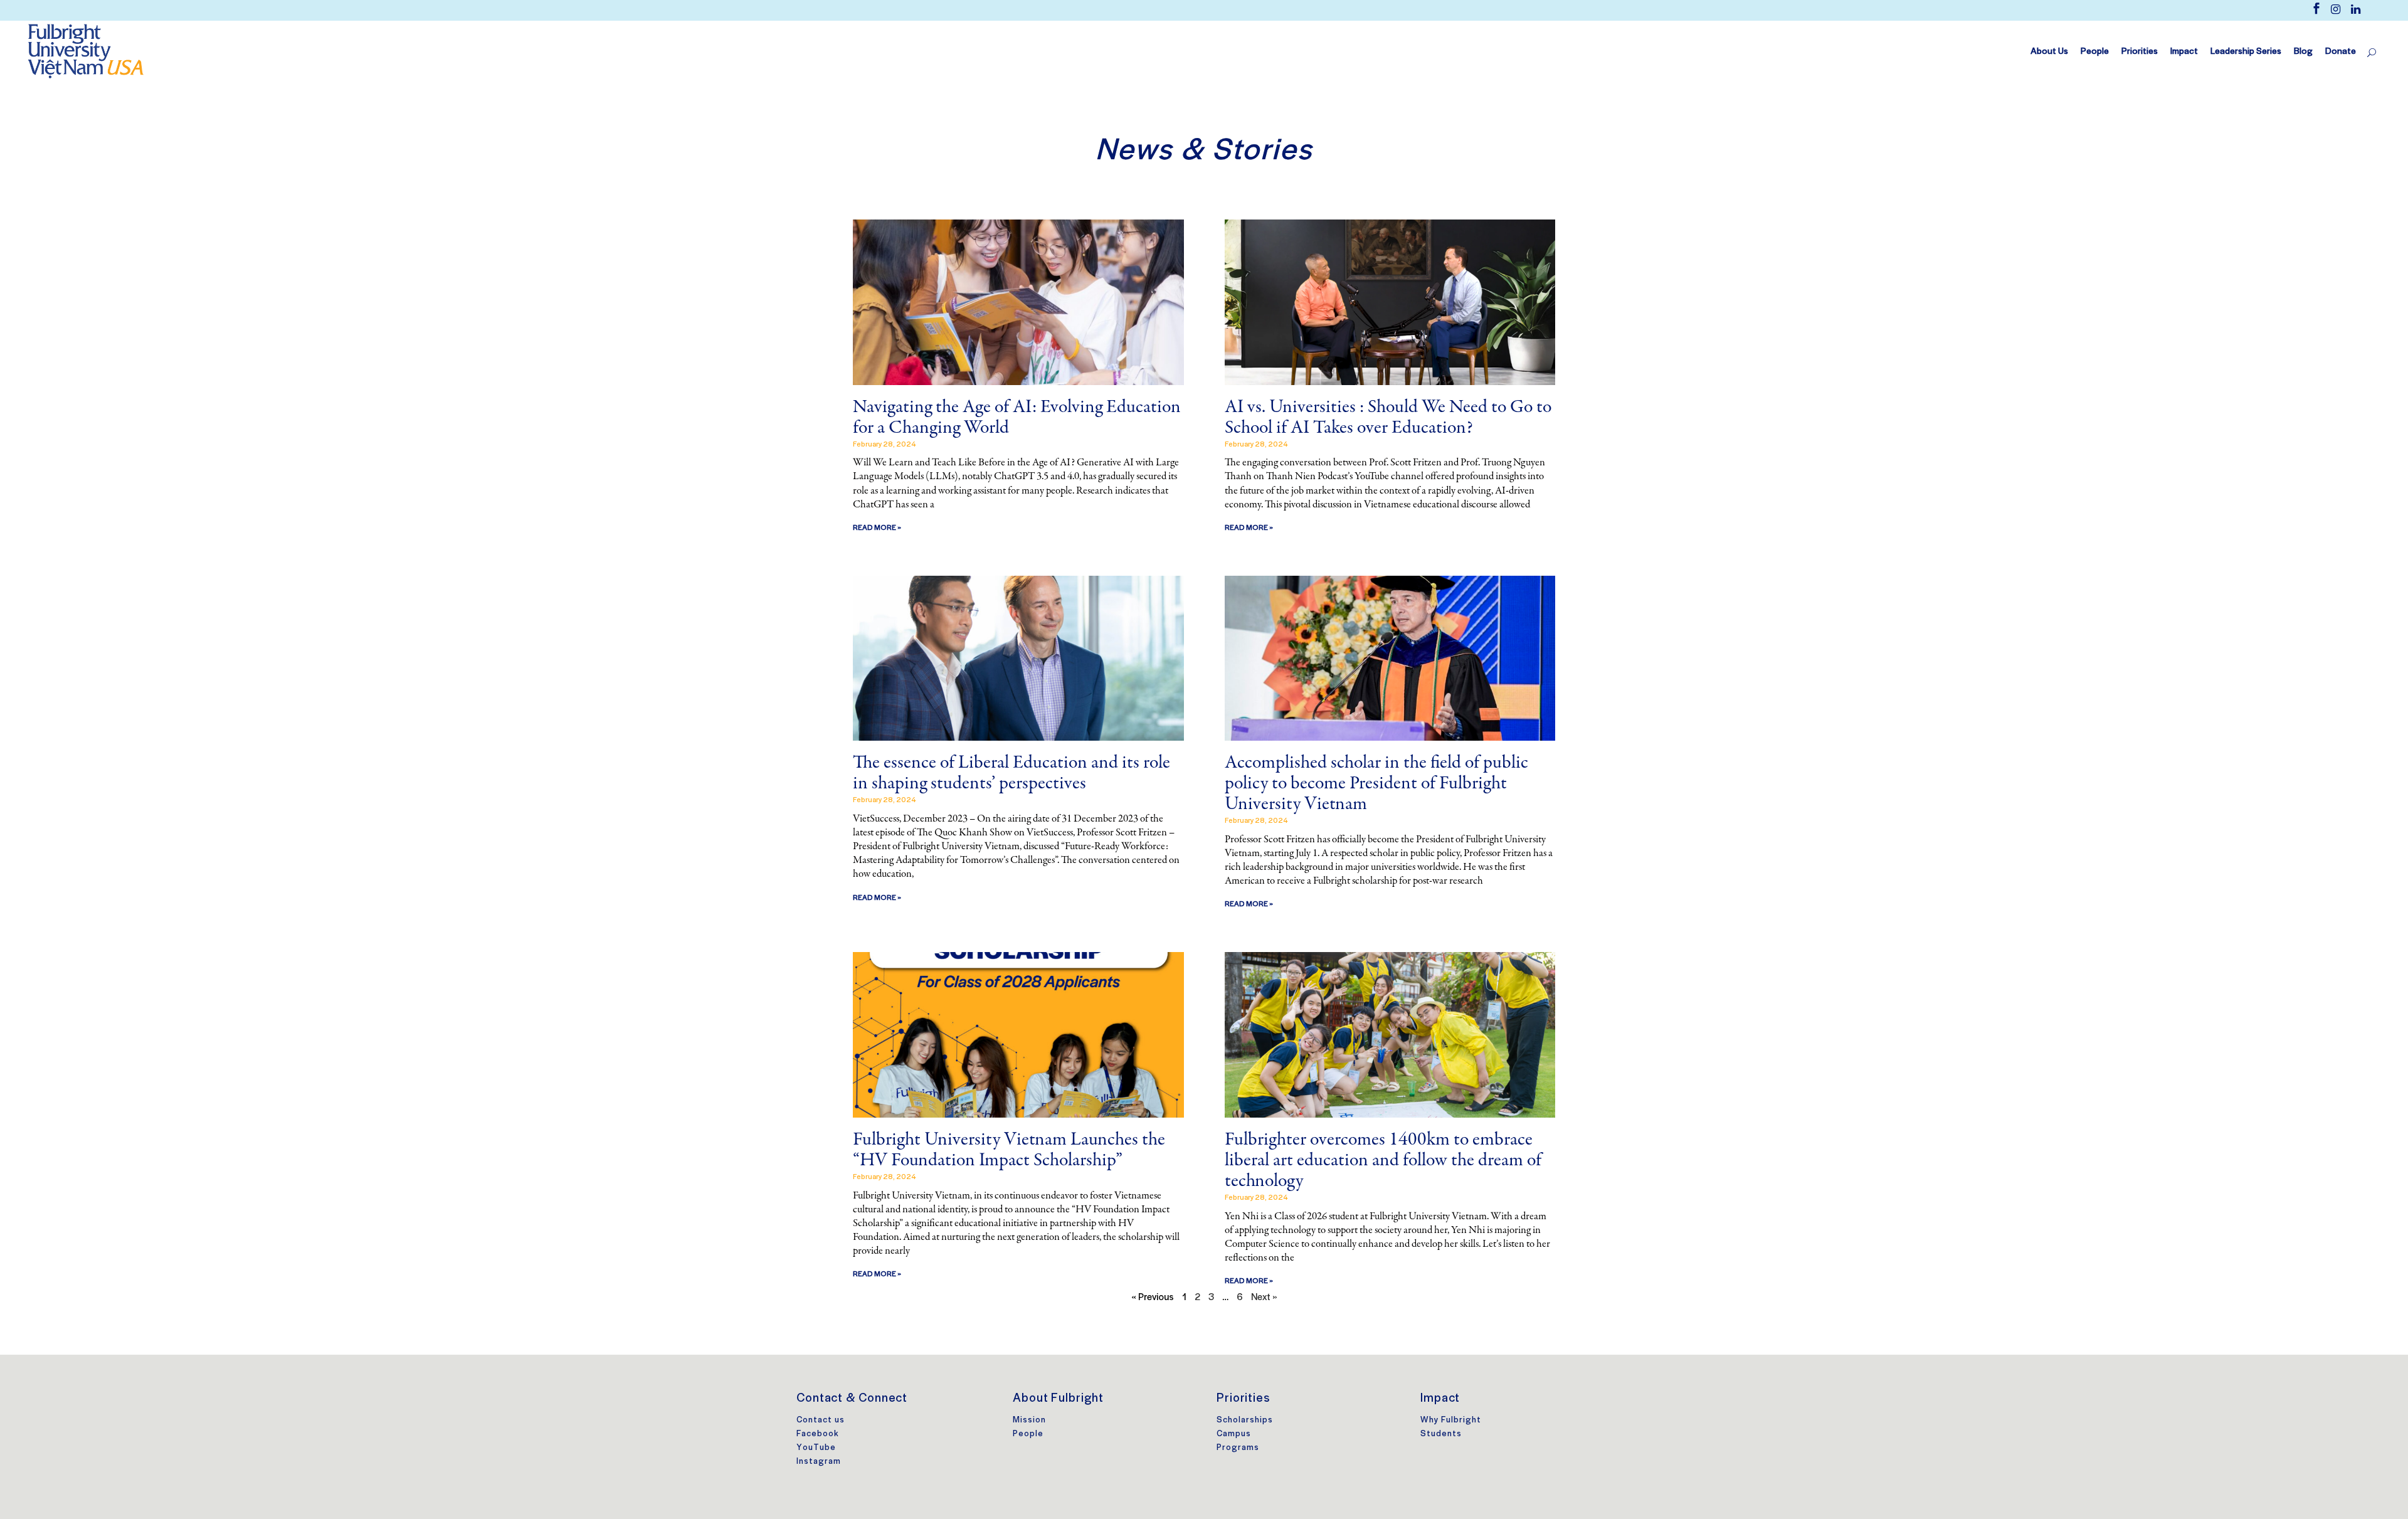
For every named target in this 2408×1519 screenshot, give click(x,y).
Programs (1238, 1447)
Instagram (819, 1461)
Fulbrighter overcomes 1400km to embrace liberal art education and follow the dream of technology (1383, 1161)
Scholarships (1245, 1420)
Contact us (821, 1420)
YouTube (816, 1447)
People (1028, 1433)
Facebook (818, 1433)
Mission (1029, 1420)
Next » (1264, 1296)
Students (1441, 1433)
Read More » (877, 527)
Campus (1234, 1433)
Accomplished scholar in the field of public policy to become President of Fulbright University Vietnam (1376, 784)
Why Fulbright (1451, 1420)
